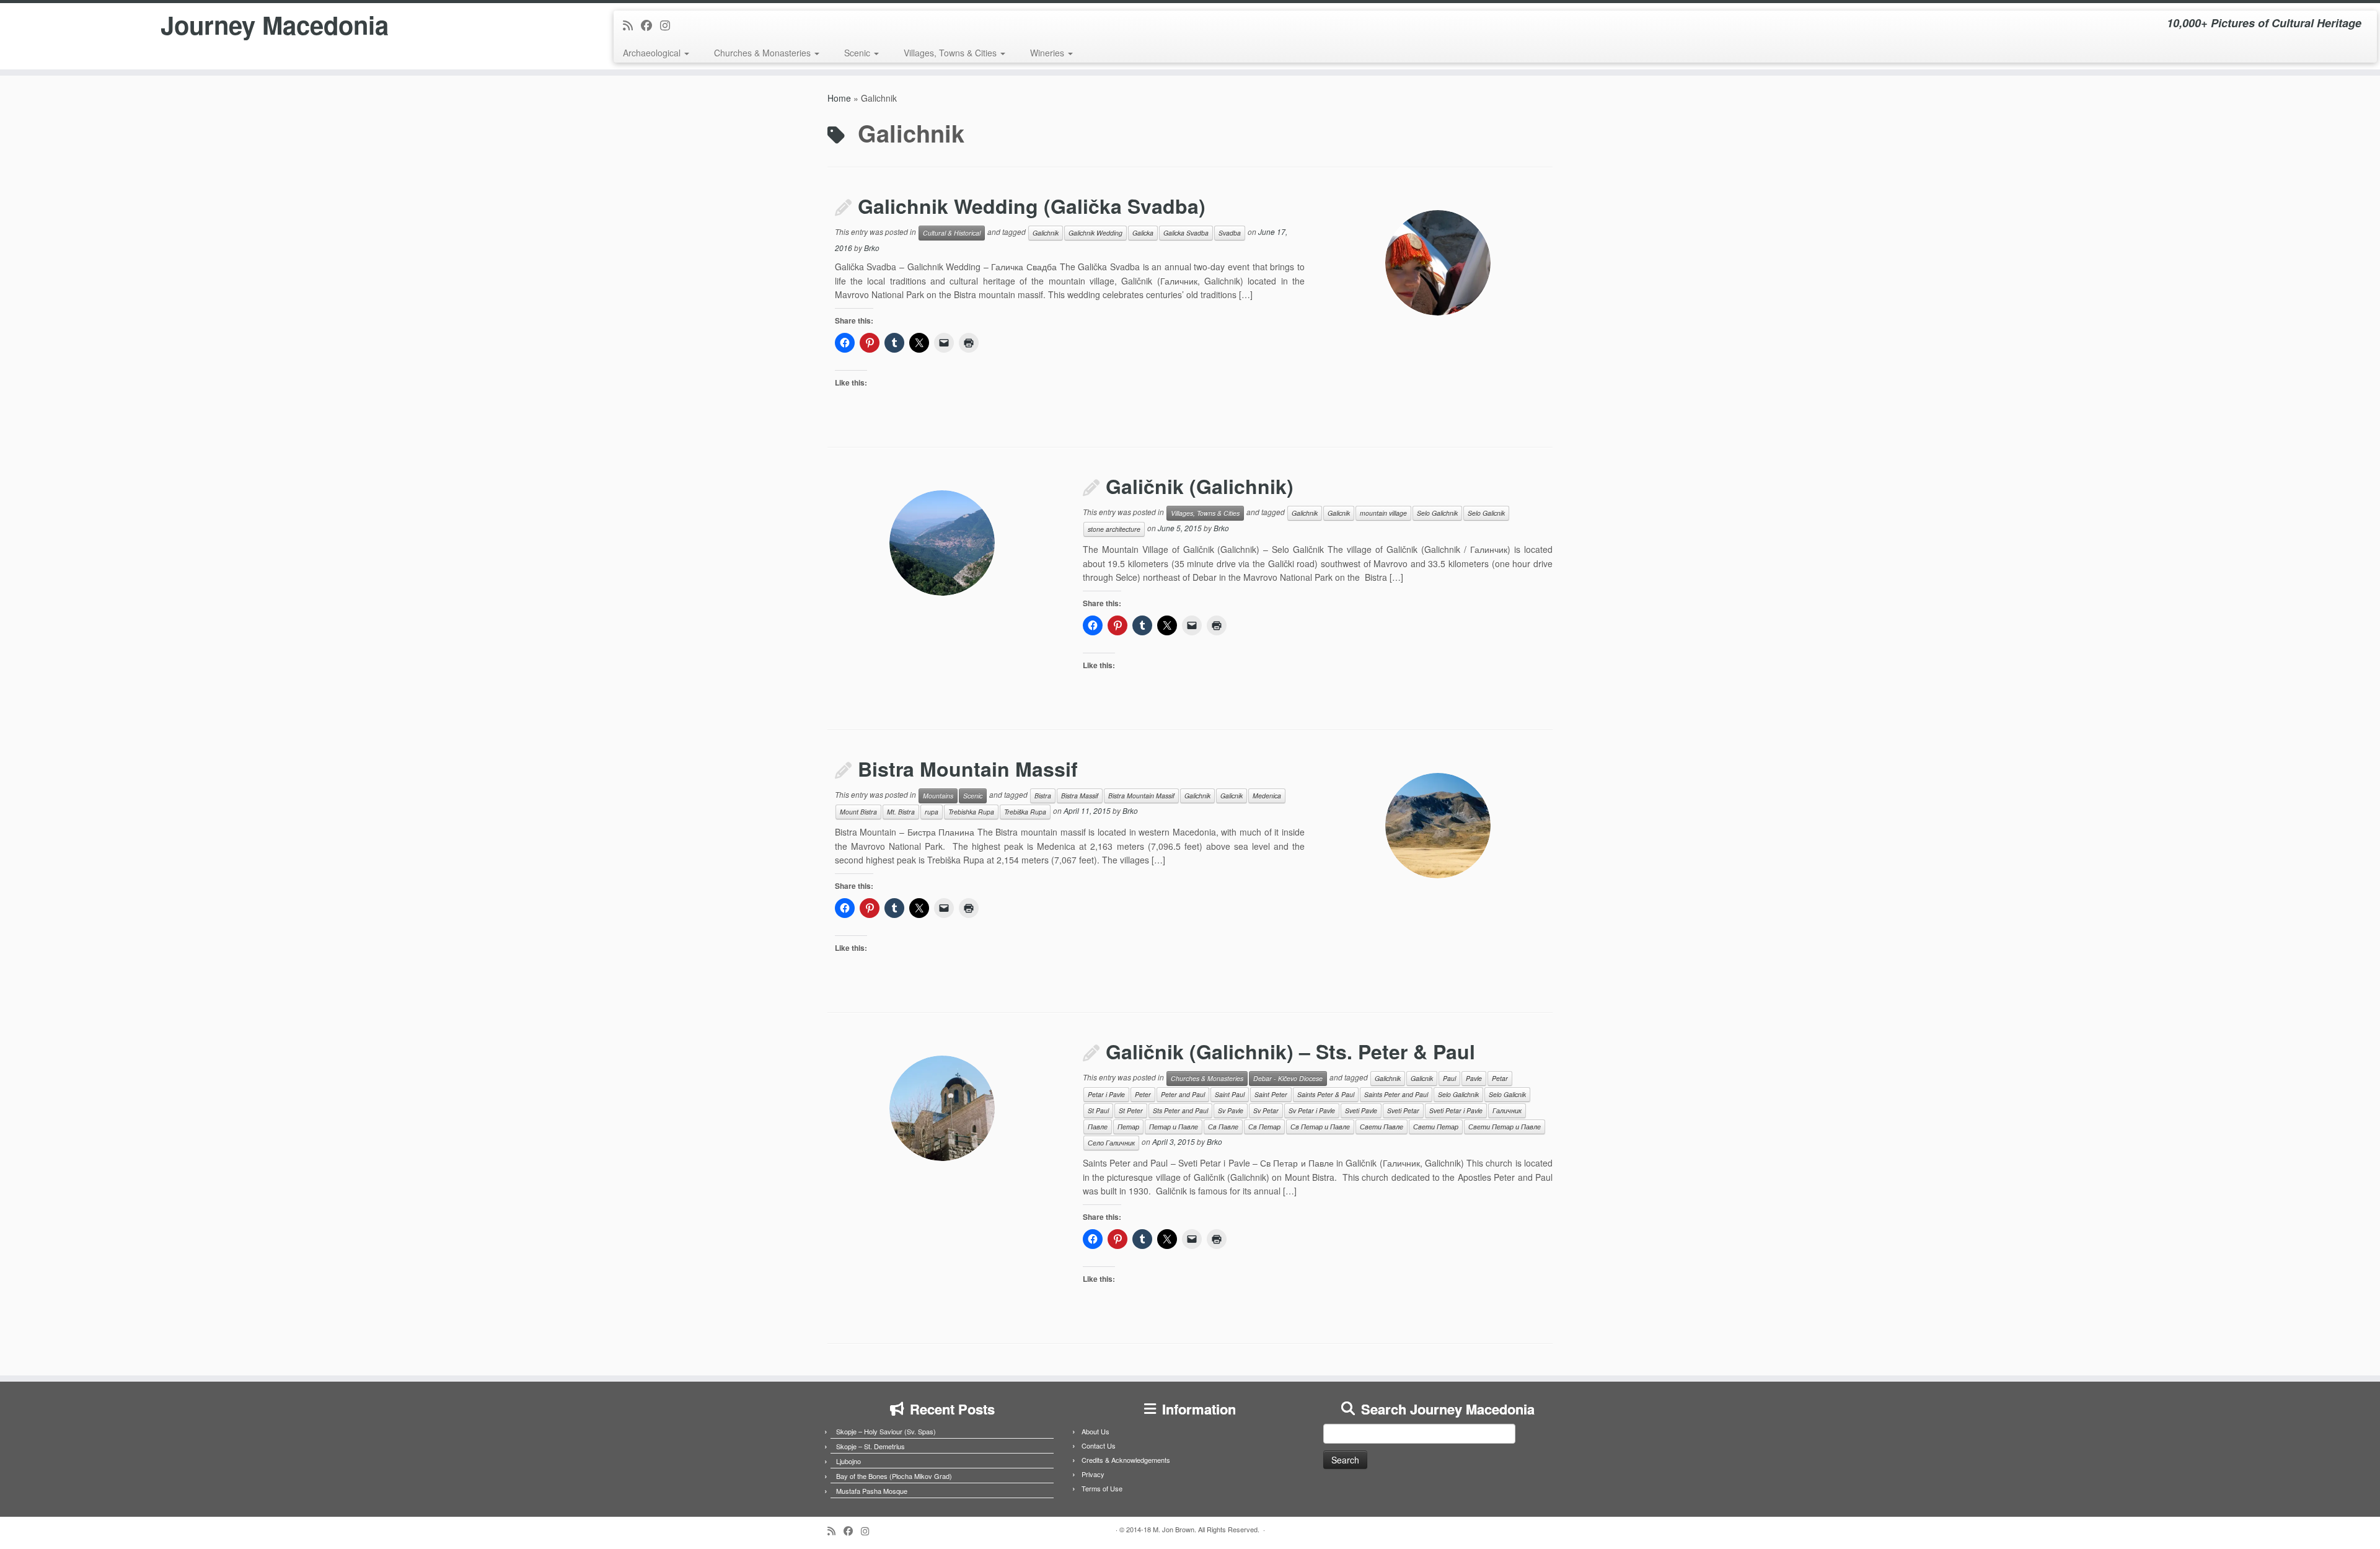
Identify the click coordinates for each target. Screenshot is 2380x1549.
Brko (872, 248)
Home (839, 98)
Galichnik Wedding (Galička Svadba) (1032, 206)
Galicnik (1339, 513)
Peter (1143, 1094)
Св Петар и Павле (1320, 1127)
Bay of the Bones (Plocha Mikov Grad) (894, 1476)
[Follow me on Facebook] (650, 25)
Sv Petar (1266, 1110)
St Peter (1131, 1110)
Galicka (1143, 233)
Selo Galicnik (1486, 513)
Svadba (1230, 233)
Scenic (858, 53)
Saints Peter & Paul (1326, 1094)
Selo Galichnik (1437, 513)
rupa (932, 812)
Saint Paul (1230, 1094)
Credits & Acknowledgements (1126, 1460)
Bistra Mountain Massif (968, 769)
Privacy (1093, 1474)
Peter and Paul (1183, 1094)
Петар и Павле (1174, 1127)
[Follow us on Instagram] (669, 25)
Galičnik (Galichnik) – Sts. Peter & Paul (1290, 1051)
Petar (1500, 1078)
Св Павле (1223, 1127)
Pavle (1474, 1078)
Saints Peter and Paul (1396, 1094)
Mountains (938, 796)
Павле (1098, 1127)
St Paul (1098, 1110)
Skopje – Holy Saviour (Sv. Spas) (886, 1431)
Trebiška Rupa (1025, 812)
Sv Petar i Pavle (1312, 1110)
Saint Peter (1271, 1094)
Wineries (1048, 53)
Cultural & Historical (952, 233)
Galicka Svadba (1186, 233)
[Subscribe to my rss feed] (632, 25)
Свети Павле (1382, 1127)
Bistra (1043, 796)
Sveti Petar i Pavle (1456, 1110)
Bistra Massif (1080, 796)
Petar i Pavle (1106, 1094)
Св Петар (1264, 1127)
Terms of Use (1102, 1488)
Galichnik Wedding (1095, 233)
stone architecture (1114, 529)
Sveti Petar (1403, 1110)
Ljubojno (848, 1461)
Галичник (1507, 1110)
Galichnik (1046, 233)
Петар (1128, 1127)
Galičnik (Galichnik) (1200, 486)
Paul (1449, 1078)
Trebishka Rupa (971, 812)
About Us (1095, 1431)
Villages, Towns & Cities (951, 53)
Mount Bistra (858, 812)
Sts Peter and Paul (1180, 1110)
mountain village (1383, 513)
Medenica (1267, 796)
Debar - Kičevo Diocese (1288, 1078)
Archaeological (653, 53)
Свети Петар (1436, 1127)
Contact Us (1099, 1445)
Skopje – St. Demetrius (870, 1446)
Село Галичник (1111, 1143)
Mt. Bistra (901, 812)
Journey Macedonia (275, 25)
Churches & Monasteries (764, 53)
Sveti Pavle (1361, 1110)
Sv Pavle (1231, 1110)
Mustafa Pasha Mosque (872, 1491)
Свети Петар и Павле (1505, 1127)
